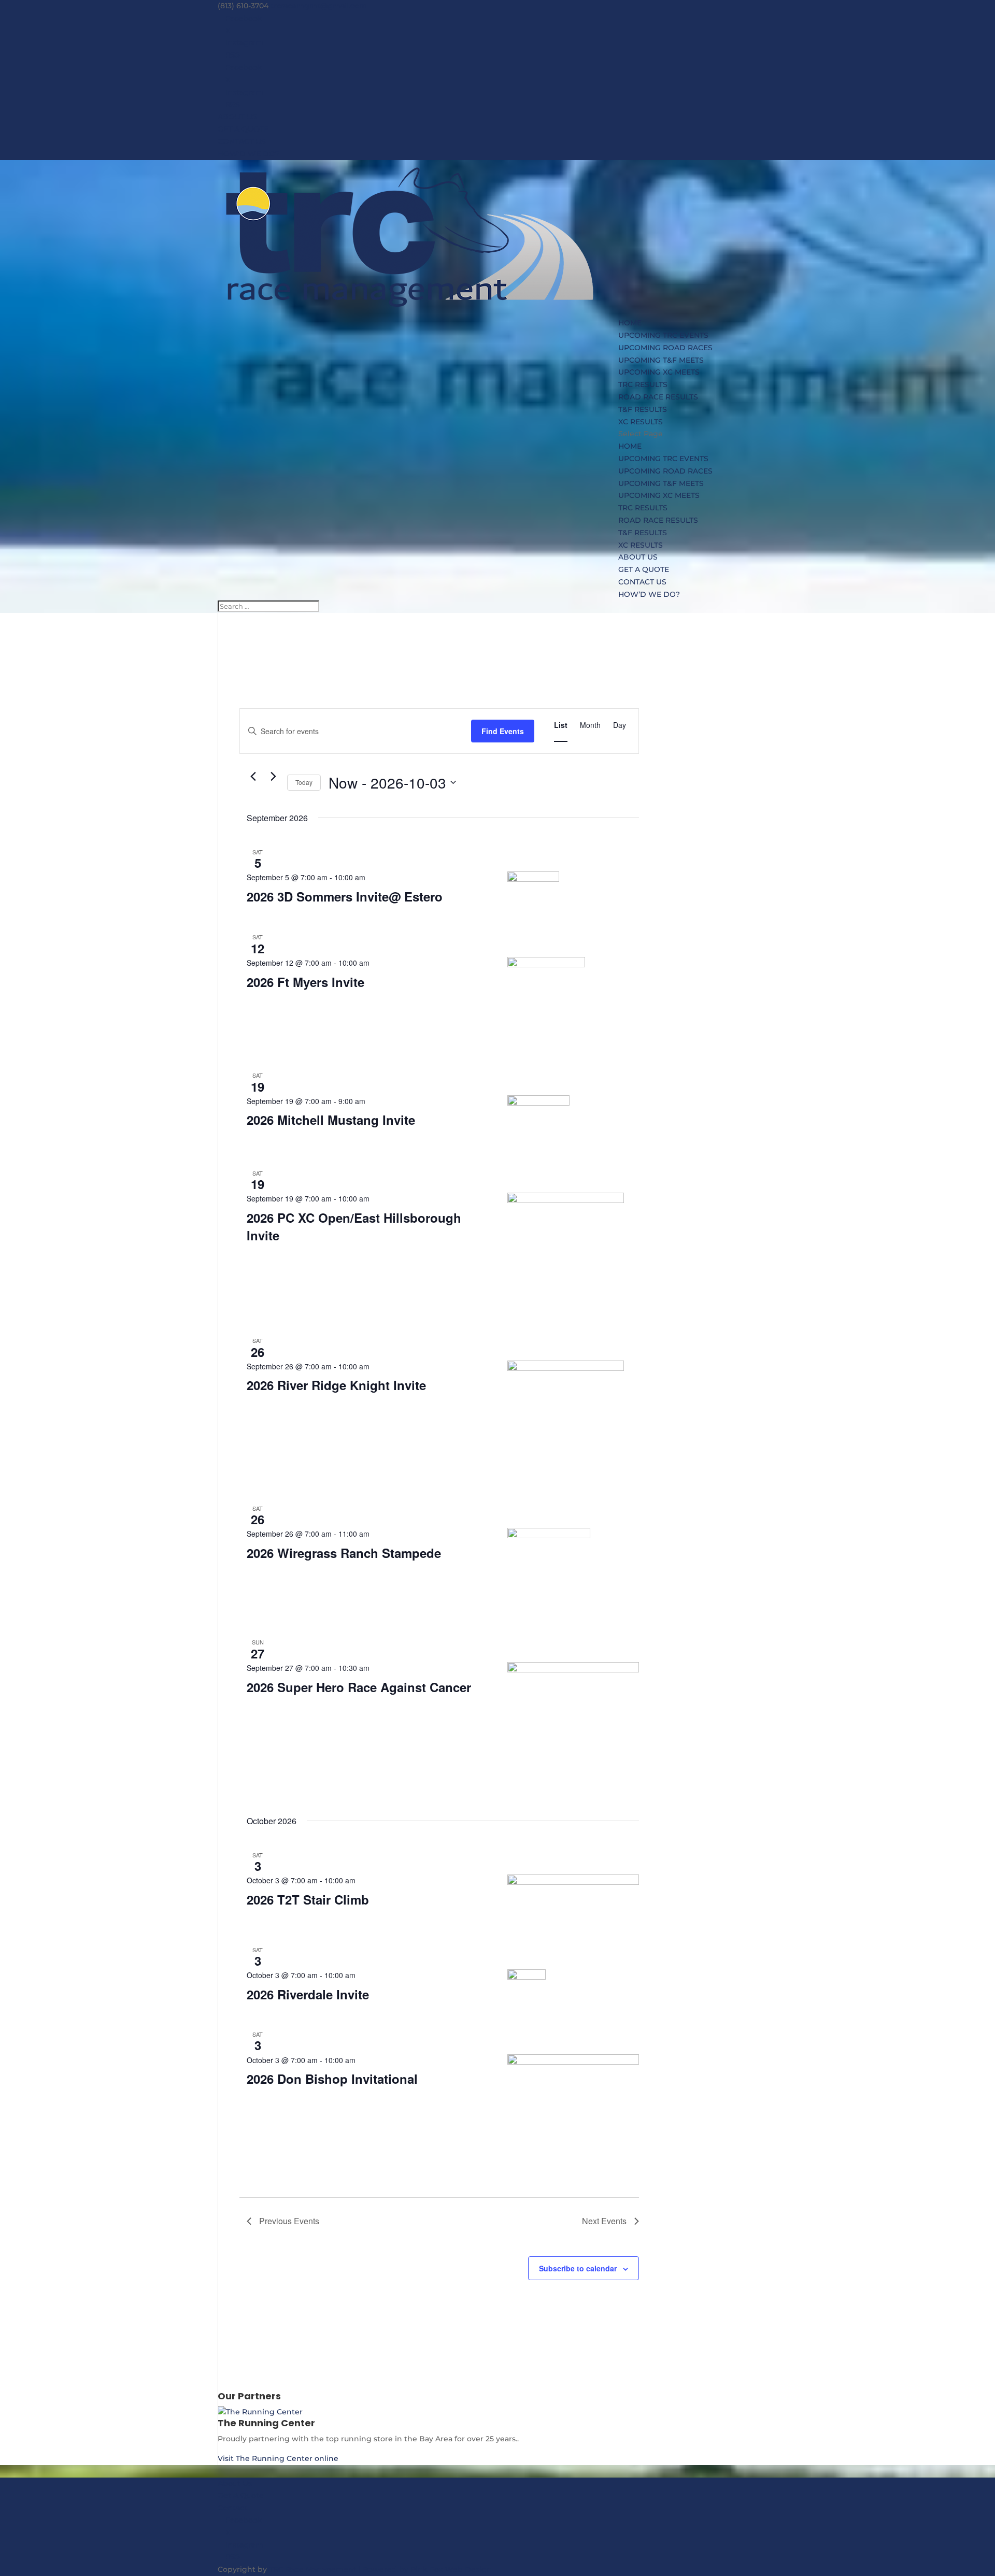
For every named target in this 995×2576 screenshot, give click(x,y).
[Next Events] (273, 777)
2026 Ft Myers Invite (305, 982)
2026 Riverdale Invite (308, 1994)
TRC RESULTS (643, 384)
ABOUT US (237, 117)
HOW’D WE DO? (248, 154)
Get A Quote (241, 2495)
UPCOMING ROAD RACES (665, 348)
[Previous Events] (253, 777)
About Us (235, 2483)
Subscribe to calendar (578, 2268)
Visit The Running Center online (278, 2458)
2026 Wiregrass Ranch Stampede (344, 1553)
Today (304, 782)
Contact (232, 2508)
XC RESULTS (641, 422)
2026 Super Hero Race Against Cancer (359, 1687)
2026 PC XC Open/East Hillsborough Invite (354, 1226)
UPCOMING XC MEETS (659, 372)
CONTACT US (242, 141)
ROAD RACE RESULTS (658, 397)
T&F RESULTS (643, 409)
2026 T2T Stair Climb (308, 1899)
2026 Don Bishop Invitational (332, 2079)
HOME (630, 323)
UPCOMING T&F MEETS (661, 360)
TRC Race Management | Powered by (340, 2569)
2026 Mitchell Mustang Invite (331, 1120)
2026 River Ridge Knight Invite (336, 1385)
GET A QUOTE (243, 129)
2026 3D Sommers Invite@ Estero (345, 896)
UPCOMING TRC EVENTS (663, 335)
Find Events (503, 731)
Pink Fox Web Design (451, 2569)
